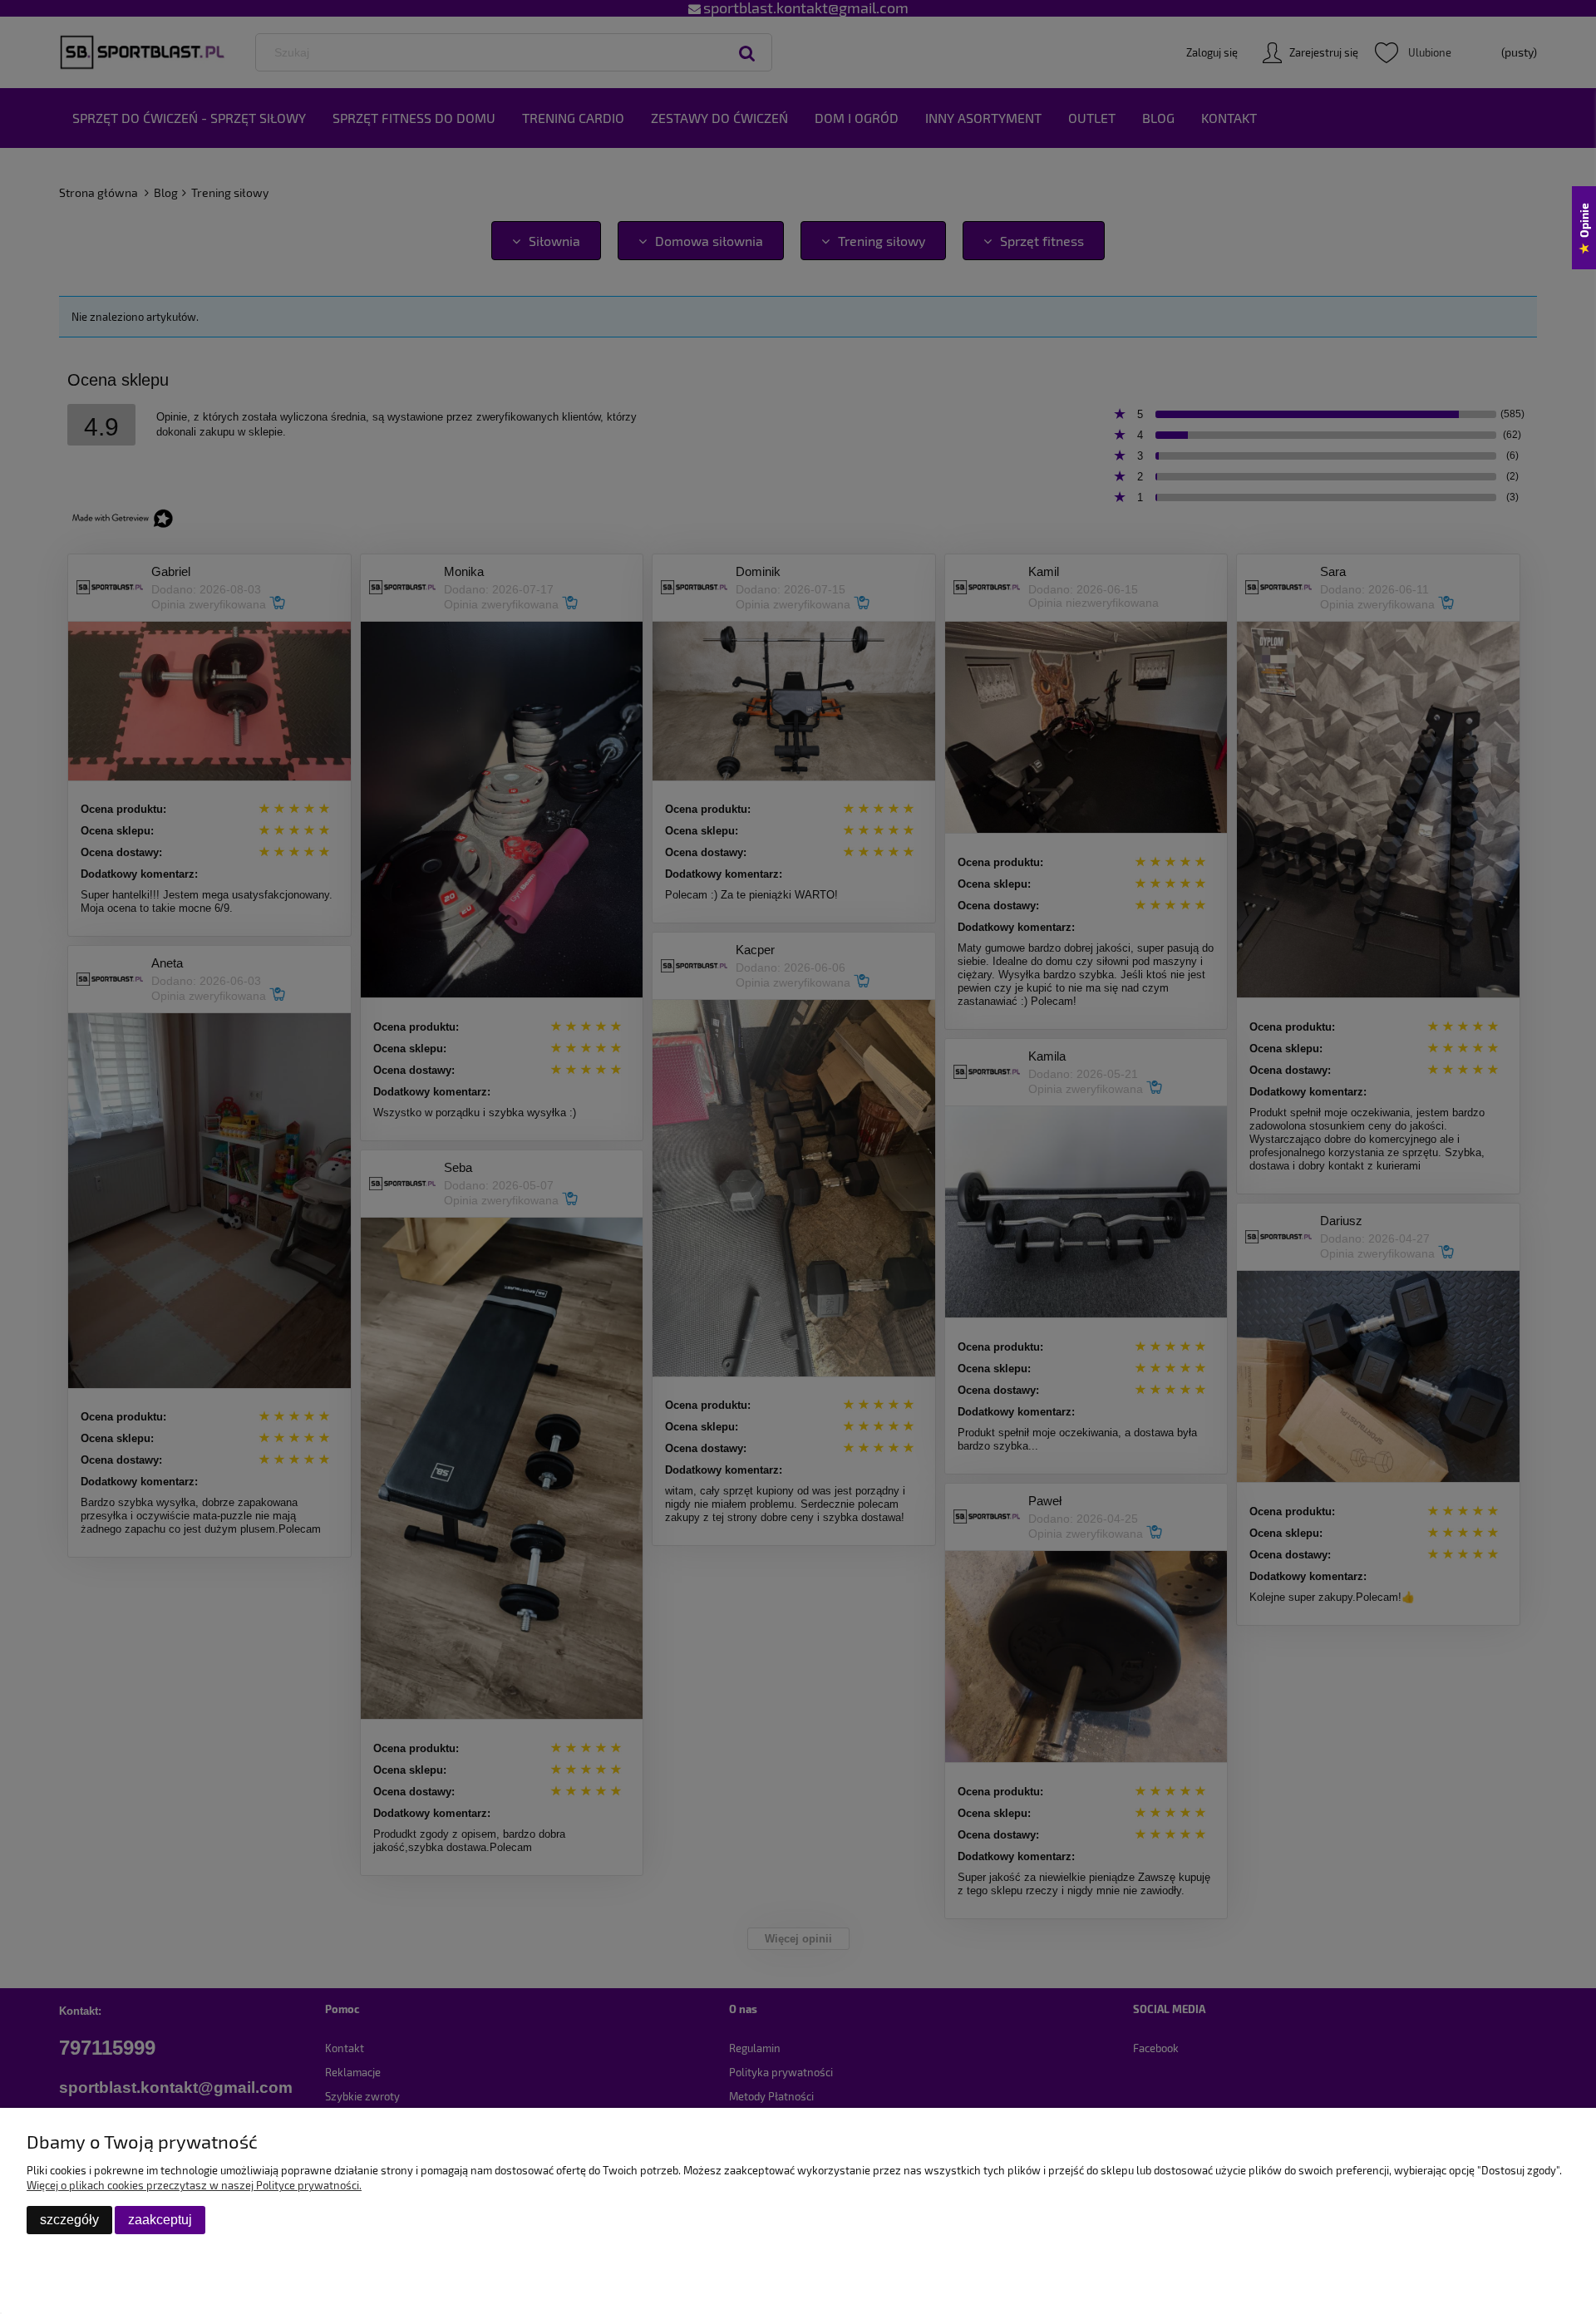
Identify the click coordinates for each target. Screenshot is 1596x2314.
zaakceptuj (160, 2220)
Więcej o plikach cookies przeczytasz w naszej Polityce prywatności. (194, 2185)
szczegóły (69, 2220)
